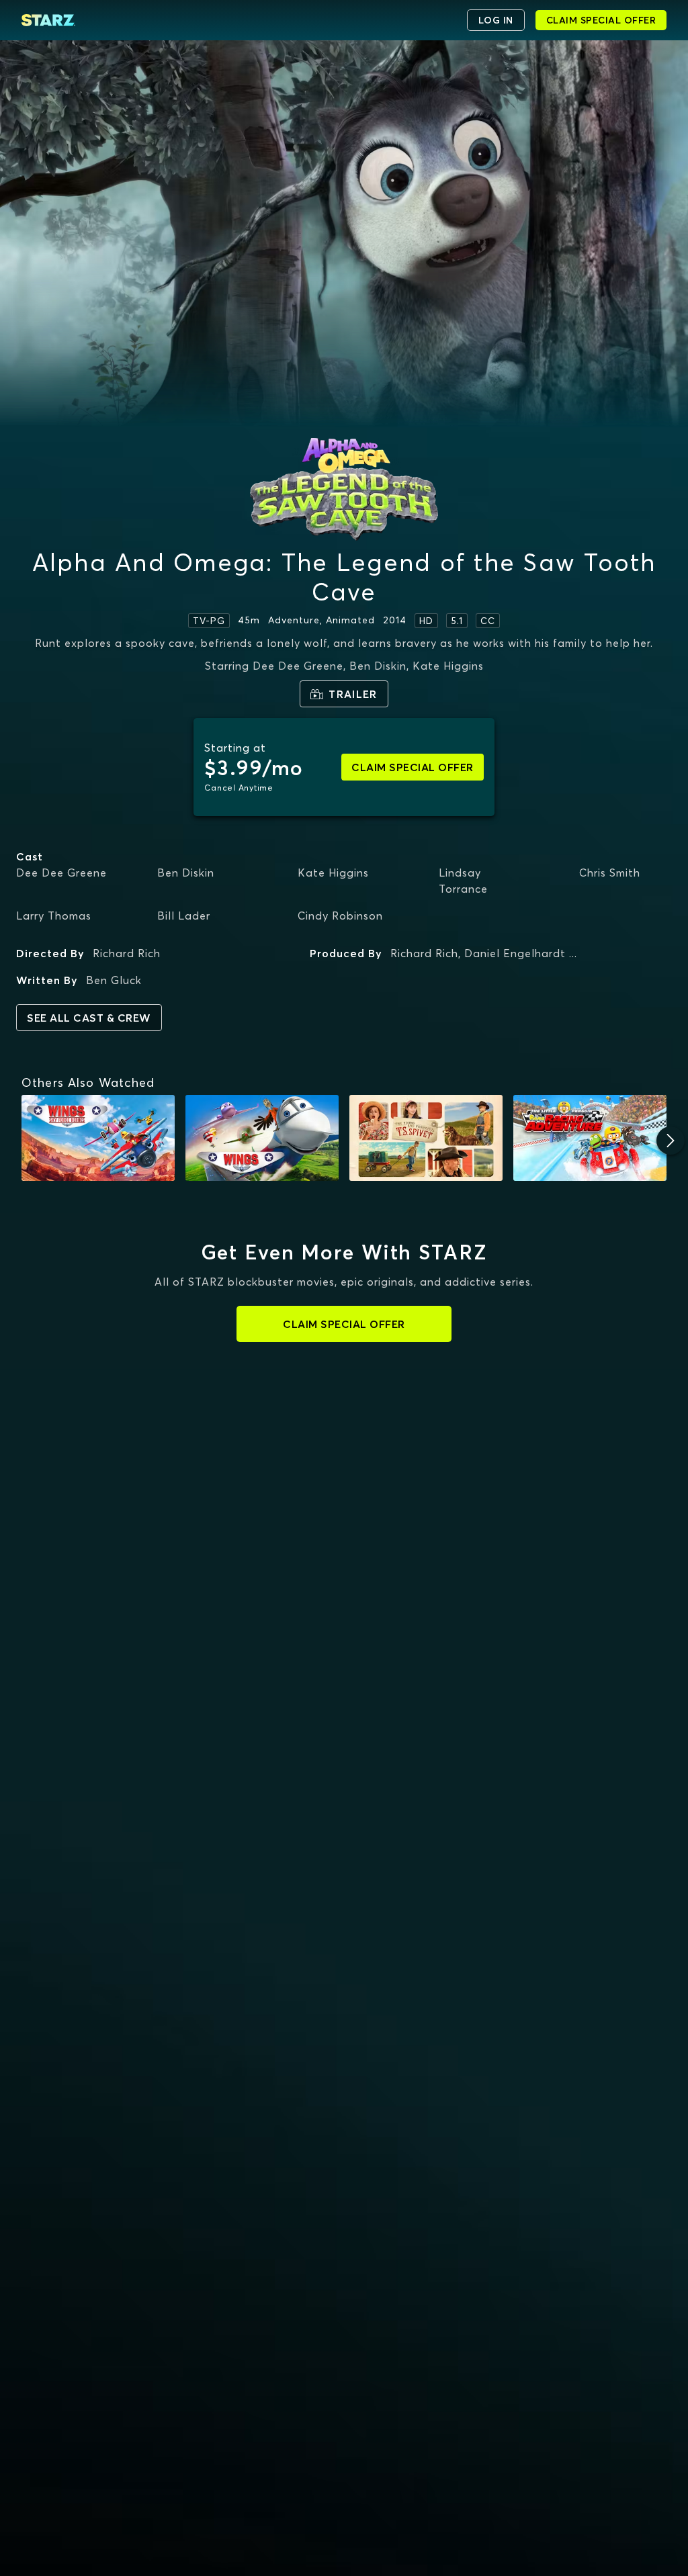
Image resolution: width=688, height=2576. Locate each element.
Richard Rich (127, 953)
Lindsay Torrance (463, 881)
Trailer (353, 694)
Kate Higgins (333, 873)
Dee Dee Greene (61, 873)
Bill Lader (184, 916)
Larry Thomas (54, 916)
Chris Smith (610, 873)
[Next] (671, 1141)
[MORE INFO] (98, 1138)
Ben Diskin (186, 873)
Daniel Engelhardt (515, 953)
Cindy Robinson (340, 916)
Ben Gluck (114, 980)
